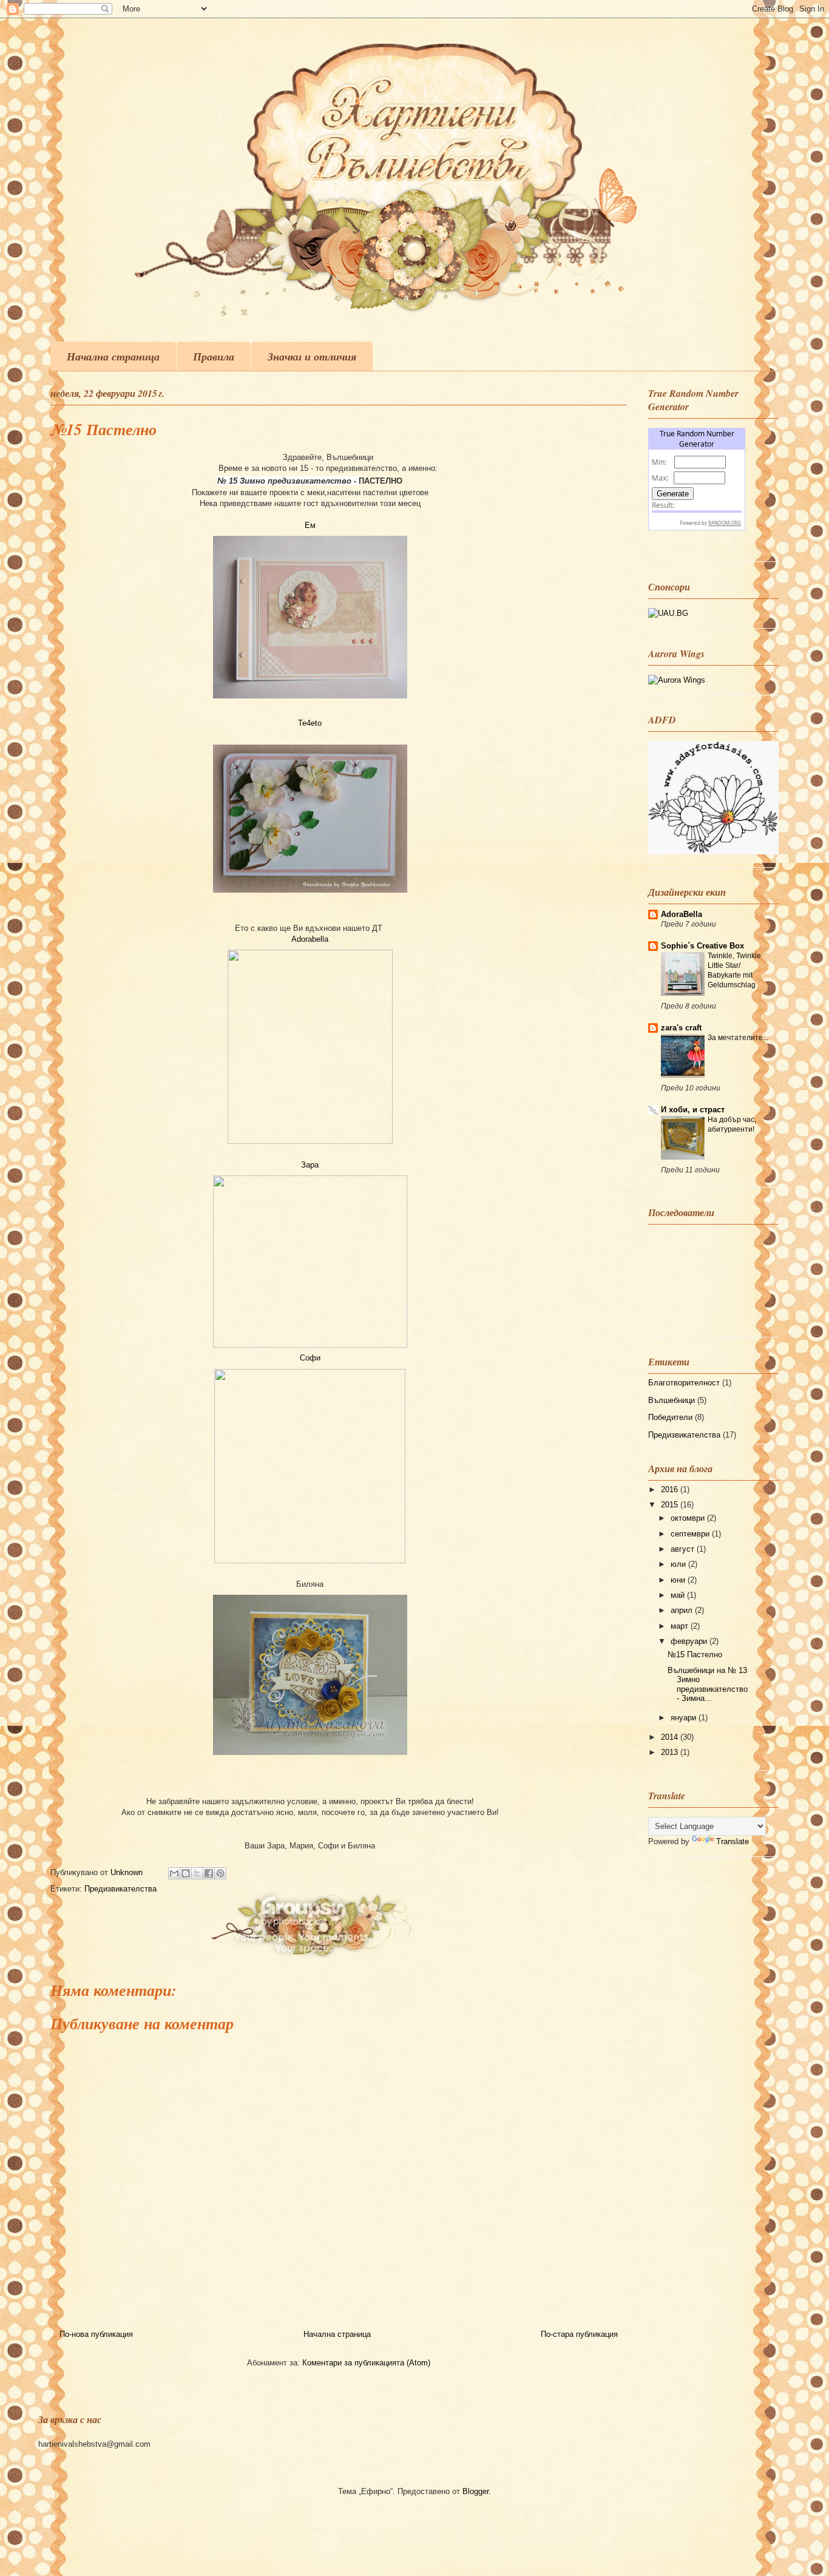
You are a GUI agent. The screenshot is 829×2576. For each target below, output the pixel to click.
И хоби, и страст (693, 1110)
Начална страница (113, 357)
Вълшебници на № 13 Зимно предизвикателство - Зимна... (708, 1685)
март (681, 1626)
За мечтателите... (738, 1038)
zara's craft (681, 1028)
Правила (214, 357)
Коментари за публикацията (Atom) (366, 2363)
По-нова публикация (96, 2334)
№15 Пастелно (695, 1655)
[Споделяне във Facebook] (209, 1873)
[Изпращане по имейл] (174, 1873)
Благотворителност (684, 1383)
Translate (733, 1841)
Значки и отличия (312, 357)
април (683, 1610)
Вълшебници (672, 1400)
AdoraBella (682, 914)
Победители (670, 1417)
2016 (671, 1489)
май (679, 1595)
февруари (690, 1641)
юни (679, 1580)
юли (679, 1564)
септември (691, 1534)
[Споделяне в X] (197, 1873)
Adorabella (310, 939)
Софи (310, 1358)
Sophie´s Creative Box (702, 946)
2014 (671, 1737)
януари (685, 1718)
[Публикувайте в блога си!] (186, 1873)
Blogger (475, 2491)
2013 (671, 1752)
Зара (310, 1165)
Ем (310, 525)
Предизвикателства (120, 1889)
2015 (671, 1505)
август (684, 1549)
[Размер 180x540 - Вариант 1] (668, 613)
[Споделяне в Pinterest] (220, 1873)
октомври (689, 1518)
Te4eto (310, 723)
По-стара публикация (579, 2334)
